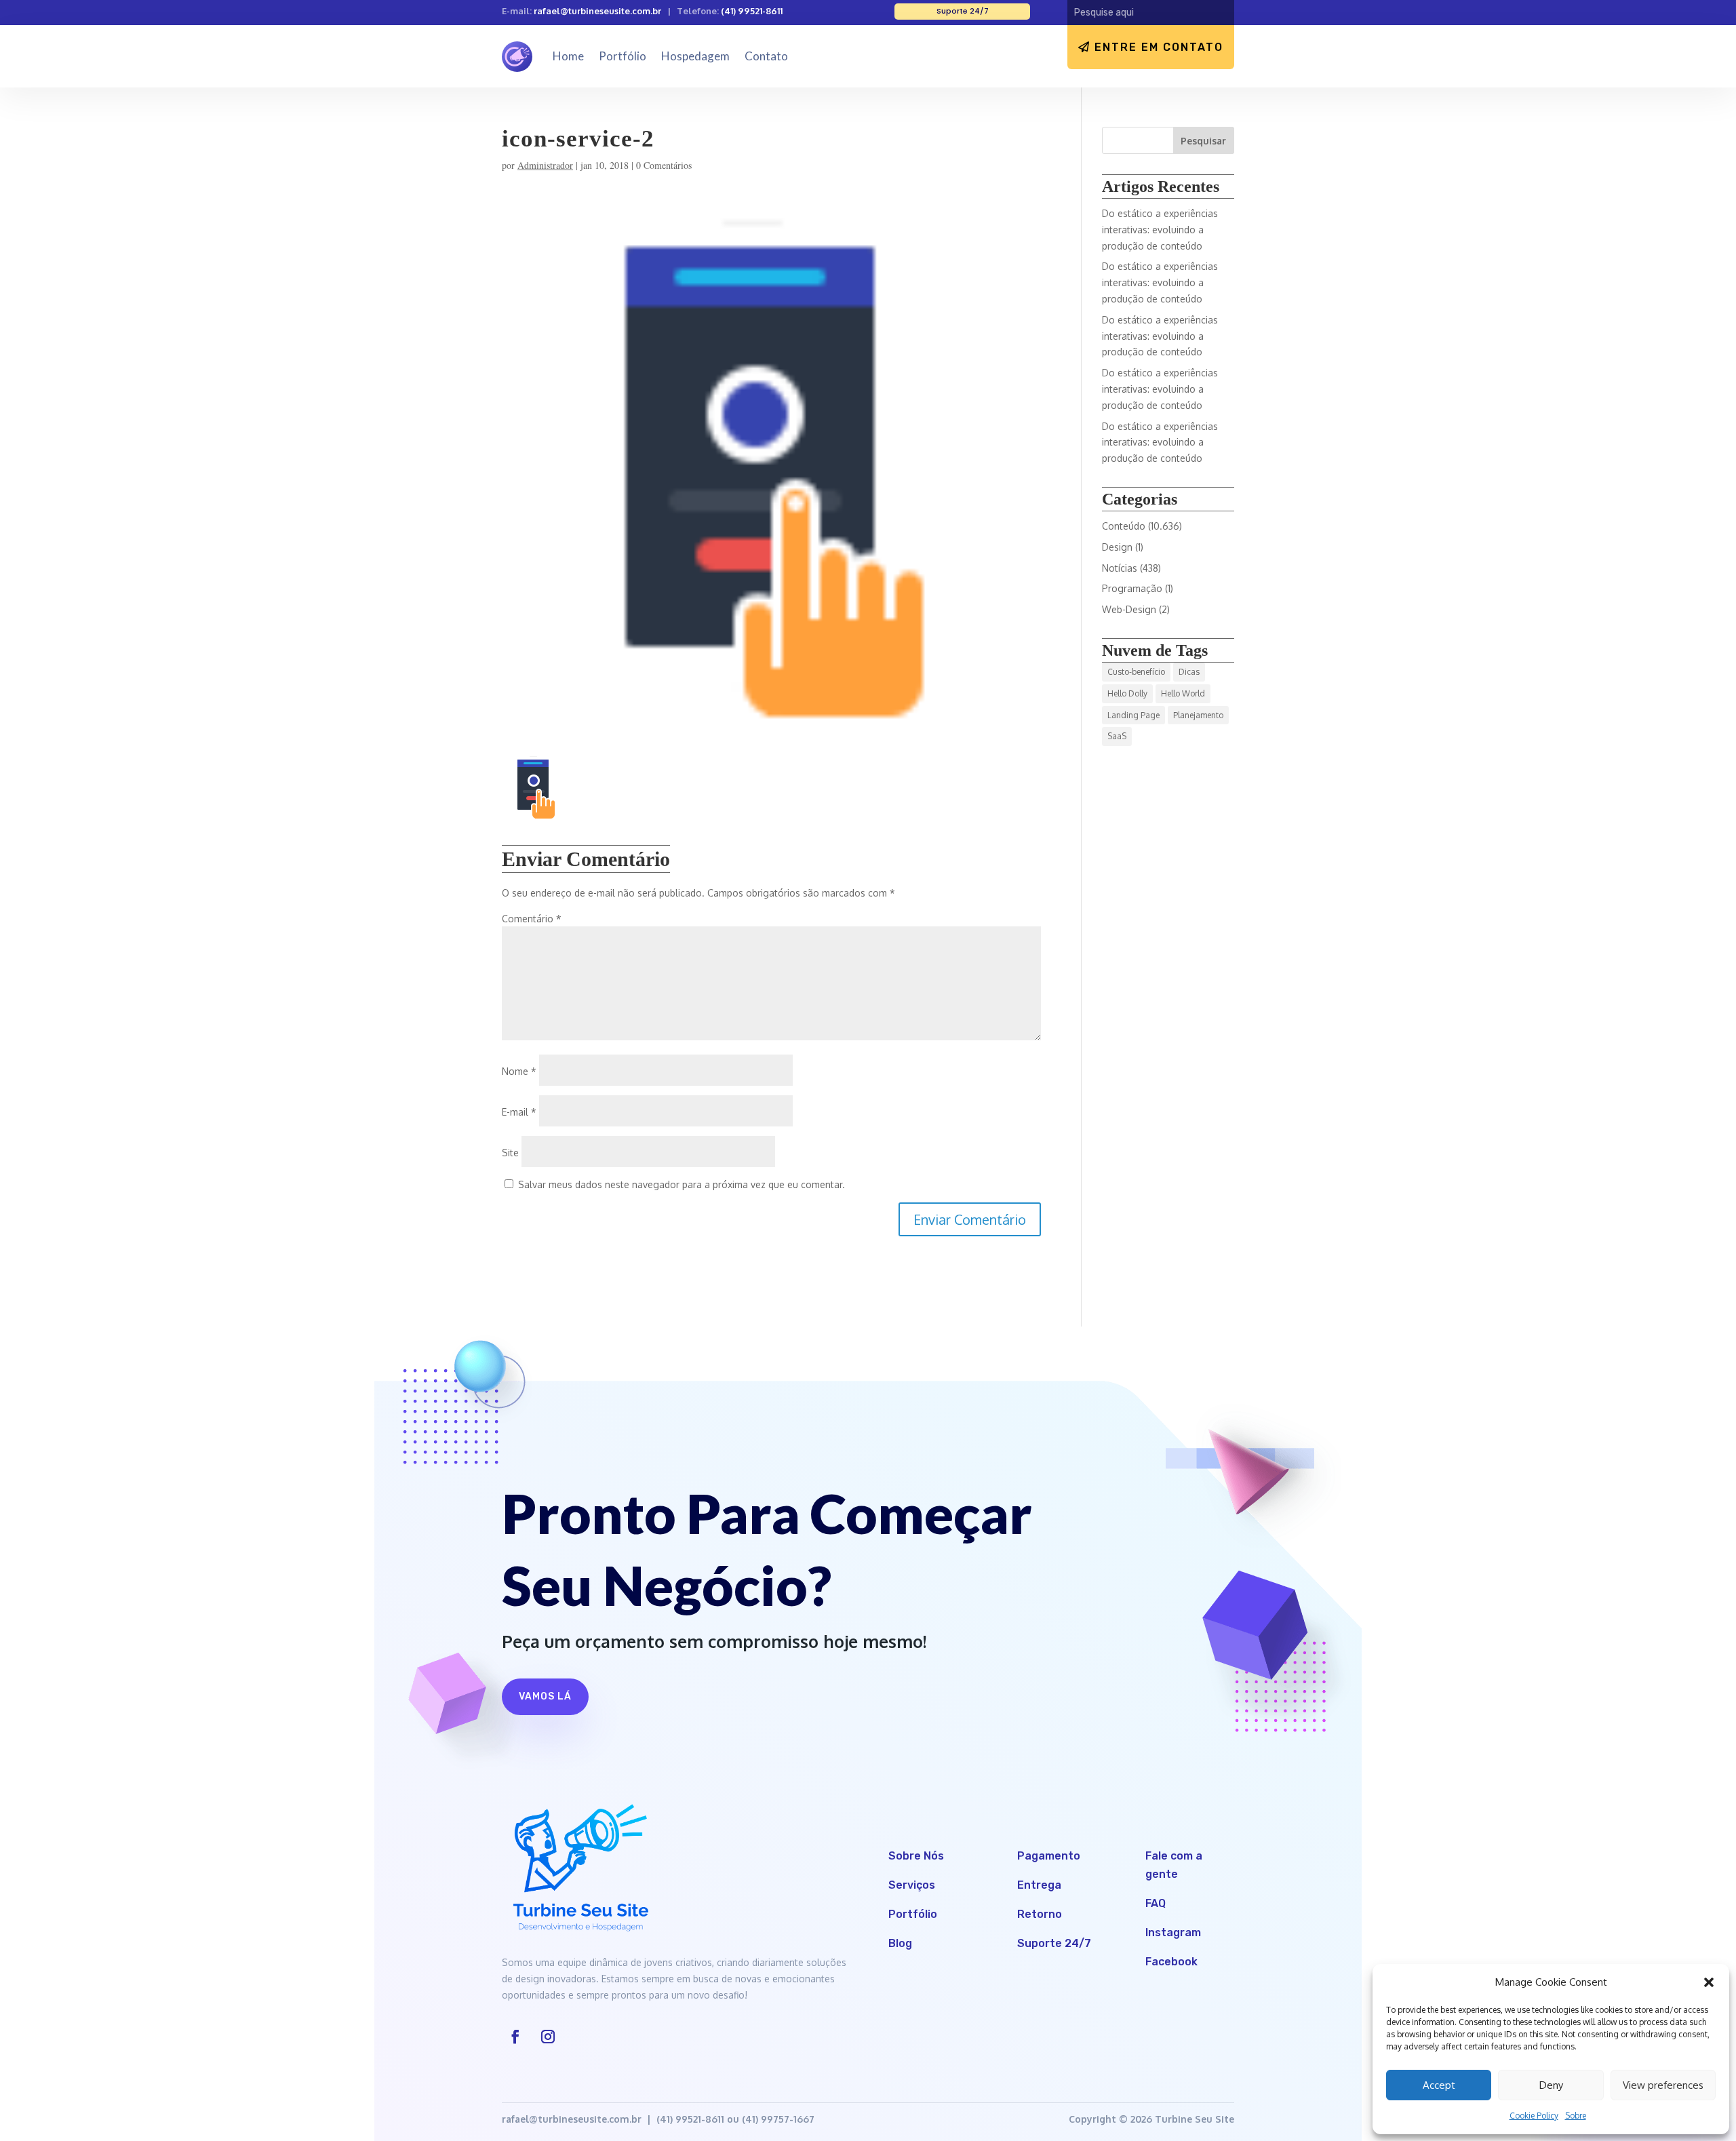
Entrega (1039, 1885)
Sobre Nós (916, 1856)
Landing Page (1133, 715)
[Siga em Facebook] (515, 2037)
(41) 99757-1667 (778, 2119)
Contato (766, 56)
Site (510, 1153)
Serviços (912, 1885)
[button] (1709, 1982)
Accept (1439, 2085)
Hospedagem (695, 56)
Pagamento (1049, 1856)
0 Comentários (664, 165)
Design (1117, 547)
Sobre (1576, 2116)
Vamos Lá (545, 1696)
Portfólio (623, 56)
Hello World (1183, 693)
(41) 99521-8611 (752, 11)
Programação (1132, 588)
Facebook (1171, 1962)
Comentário (532, 919)
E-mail (519, 1112)
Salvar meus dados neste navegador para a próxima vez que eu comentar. (682, 1184)
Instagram (1173, 1932)
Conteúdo (1124, 526)
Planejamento (1198, 715)
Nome (519, 1071)
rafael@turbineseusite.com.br (597, 11)
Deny (1551, 2085)
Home (568, 56)
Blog (900, 1943)
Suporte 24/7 (1054, 1943)
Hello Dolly (1127, 693)
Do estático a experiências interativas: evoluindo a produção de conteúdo (1160, 230)
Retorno (1040, 1914)
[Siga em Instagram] (548, 2037)
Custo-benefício (1136, 672)
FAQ (1156, 1903)
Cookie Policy (1534, 2116)
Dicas (1189, 672)
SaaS (1117, 736)
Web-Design (1129, 609)
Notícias (1120, 568)
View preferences (1663, 2085)
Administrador (545, 165)
